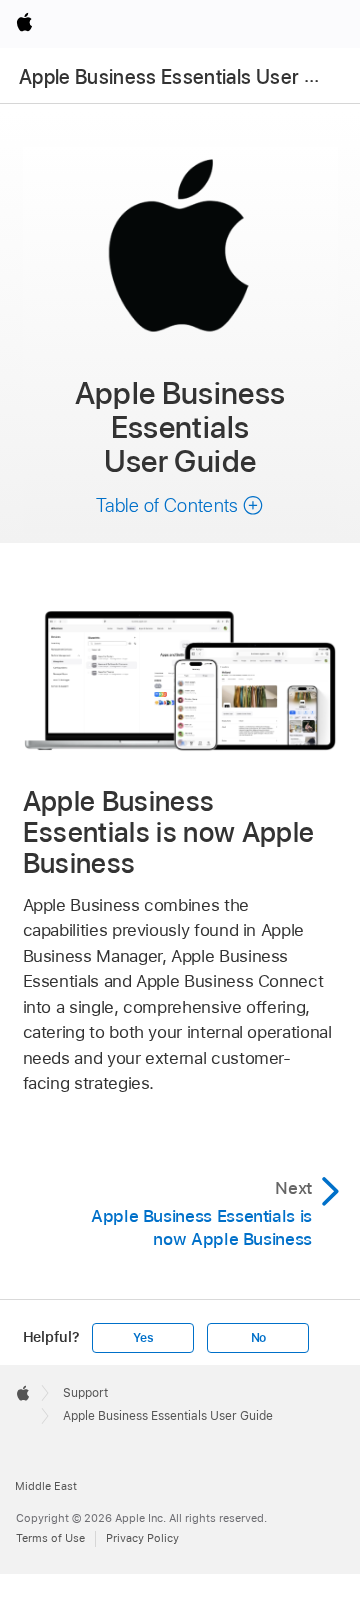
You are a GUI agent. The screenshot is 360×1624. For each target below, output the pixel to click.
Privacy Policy (142, 1538)
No (259, 1338)
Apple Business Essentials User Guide (187, 77)
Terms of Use (50, 1538)
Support (85, 1393)
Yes (143, 1338)
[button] (180, 505)
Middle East (46, 1486)
